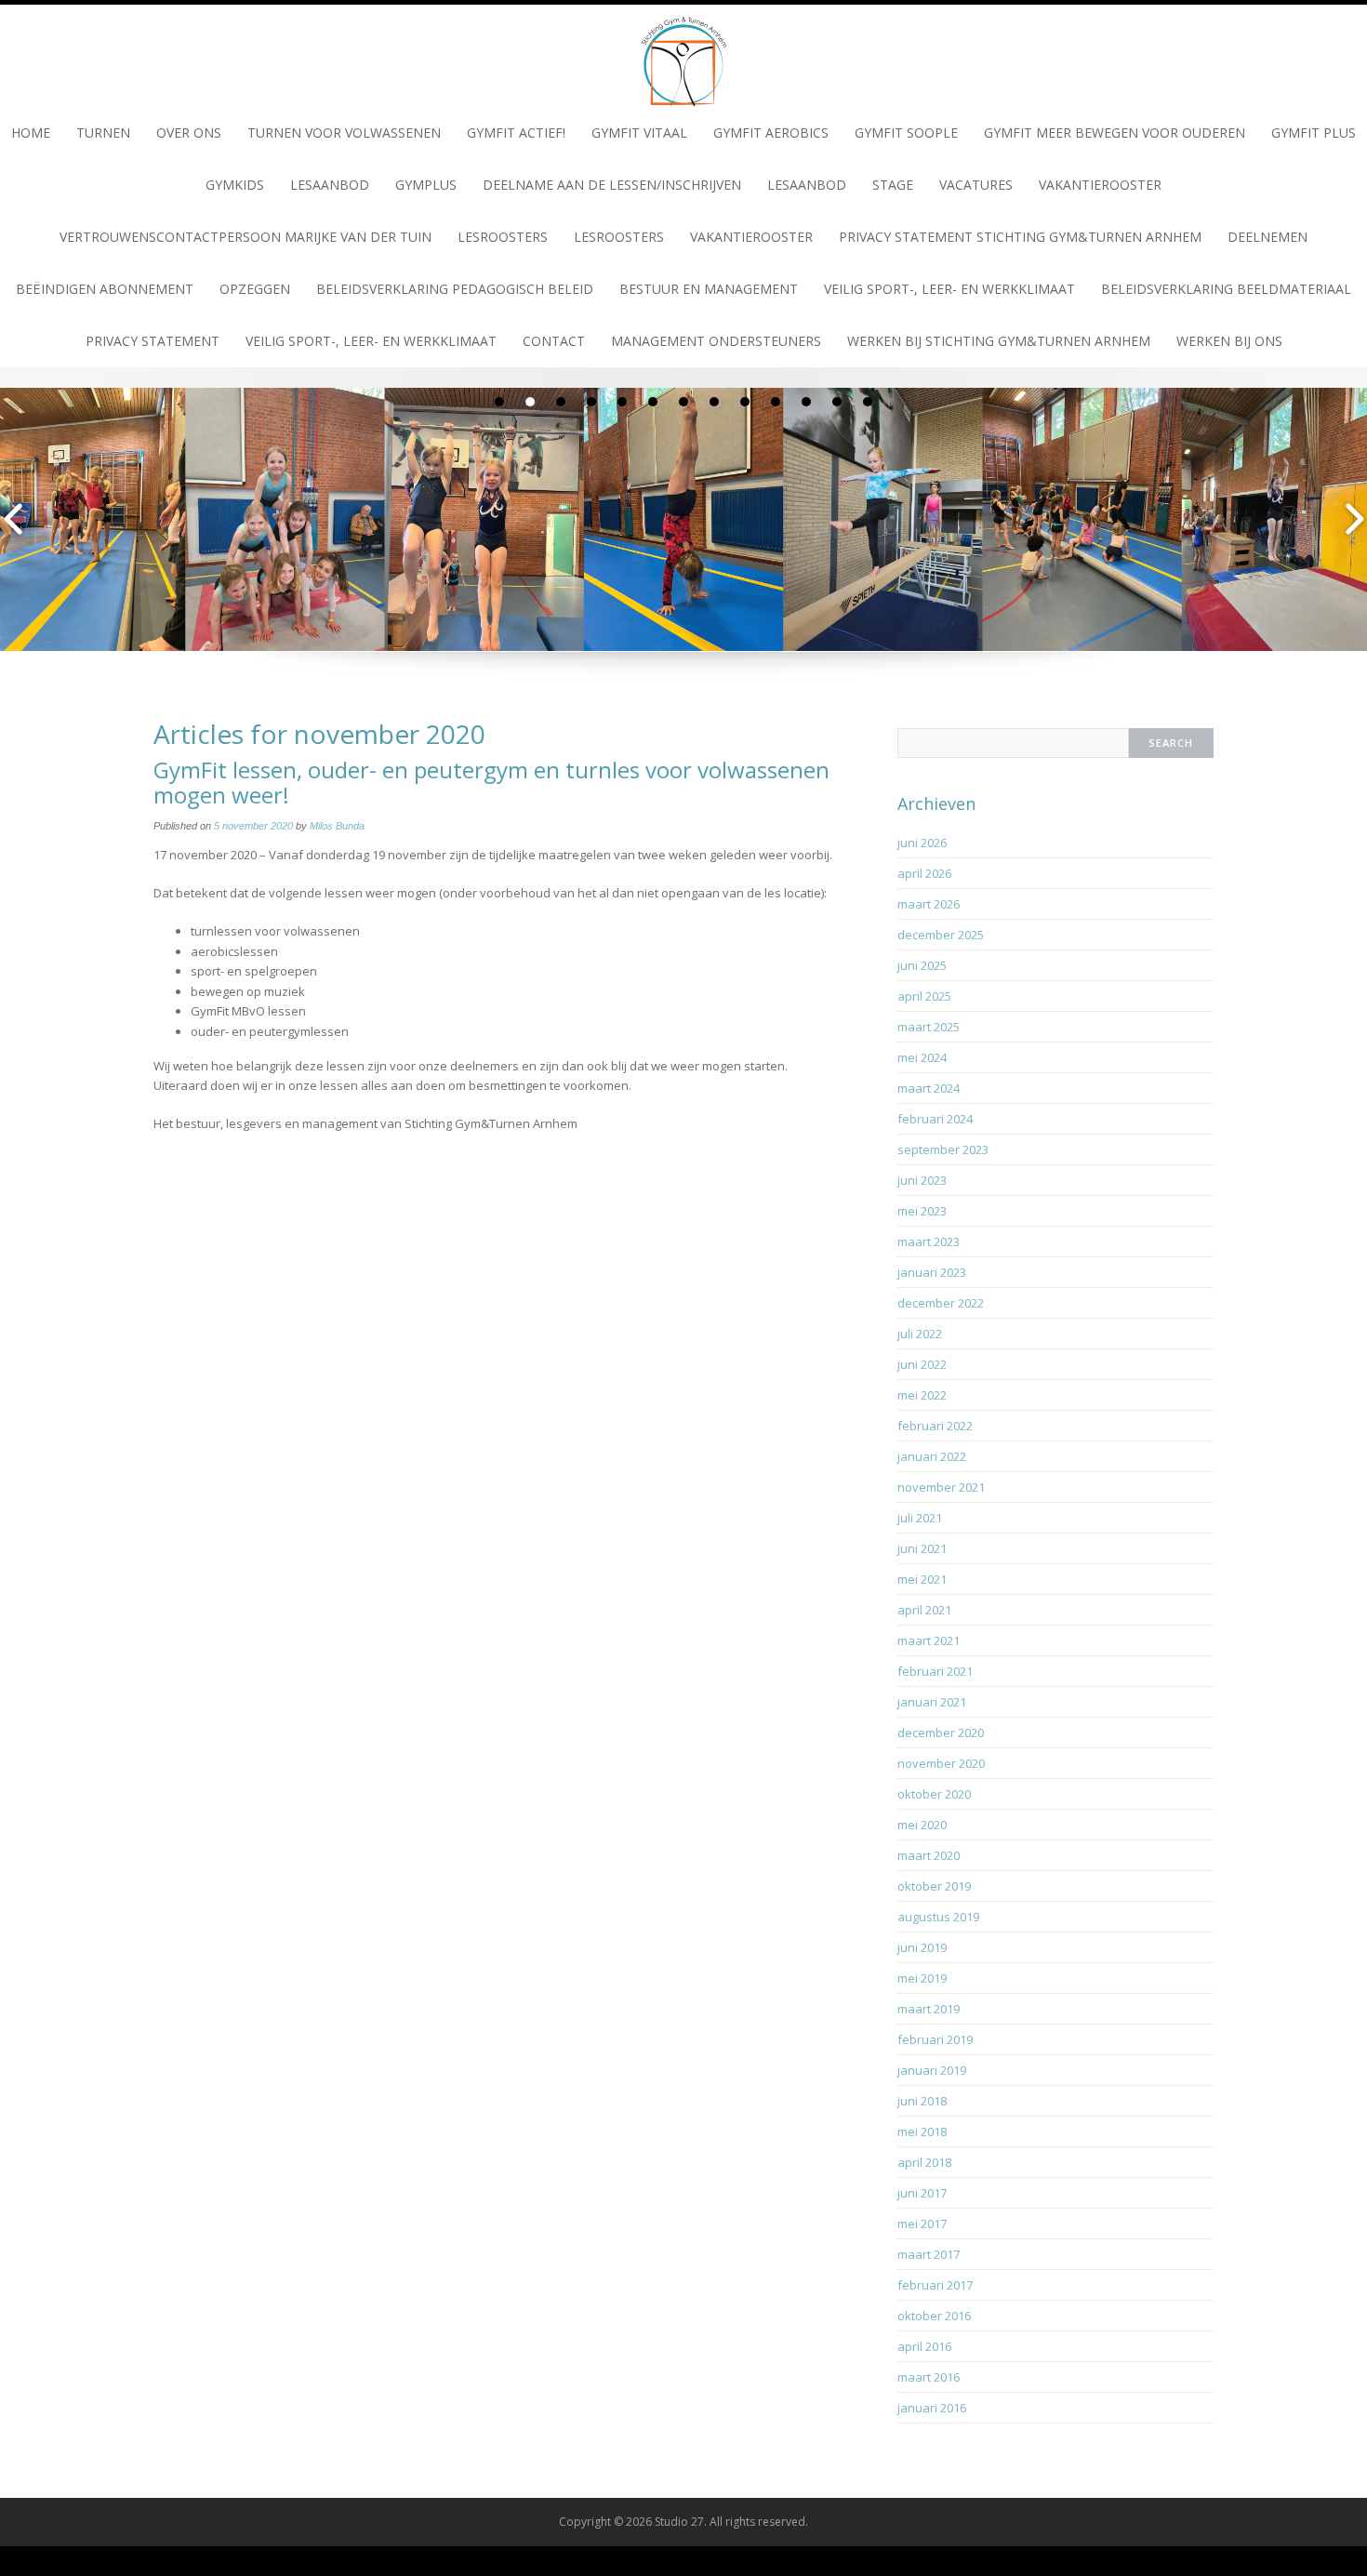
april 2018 (924, 2162)
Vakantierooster (1100, 185)
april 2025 (924, 996)
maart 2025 (929, 1027)
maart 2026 (929, 904)
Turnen (103, 133)
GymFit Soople (906, 133)
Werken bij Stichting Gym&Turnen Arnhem (999, 341)
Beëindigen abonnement (105, 289)
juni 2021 (922, 1548)
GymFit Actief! (516, 133)
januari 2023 (932, 1272)
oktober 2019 (934, 1886)
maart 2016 (929, 2377)
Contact (554, 341)
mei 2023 (922, 1211)
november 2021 (941, 1487)
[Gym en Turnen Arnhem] (683, 54)
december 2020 (941, 1733)
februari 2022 (935, 1426)
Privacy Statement (153, 341)
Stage (893, 185)
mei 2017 (922, 2224)
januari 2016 (932, 2408)
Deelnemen (1267, 237)
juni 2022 (922, 1364)
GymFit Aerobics (771, 133)
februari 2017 (935, 2285)
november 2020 (941, 1763)
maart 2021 (929, 1640)
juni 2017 (922, 2193)
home (31, 133)
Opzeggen (255, 289)
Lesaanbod (330, 185)
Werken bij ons (1229, 341)
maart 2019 (929, 2009)
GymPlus (426, 185)
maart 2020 (929, 1855)
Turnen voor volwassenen (344, 133)
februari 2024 (935, 1119)
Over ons (189, 133)
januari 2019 (932, 2070)
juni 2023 (922, 1180)
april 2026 (924, 873)
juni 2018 (922, 2101)
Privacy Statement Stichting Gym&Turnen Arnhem (1020, 237)
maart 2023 (929, 1242)
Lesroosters (503, 237)
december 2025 (941, 935)
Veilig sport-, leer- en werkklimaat (949, 289)
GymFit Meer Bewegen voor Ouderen (1115, 133)
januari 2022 (932, 1456)
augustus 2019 (938, 1917)
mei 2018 (922, 2131)
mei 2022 (922, 1395)
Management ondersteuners (716, 341)
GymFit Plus (1314, 133)
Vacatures (976, 185)
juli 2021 (920, 1518)
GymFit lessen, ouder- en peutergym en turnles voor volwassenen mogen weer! (491, 782)
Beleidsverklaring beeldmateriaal (1226, 289)
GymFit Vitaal (639, 133)
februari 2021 (935, 1671)
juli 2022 (920, 1334)
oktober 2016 (934, 2316)
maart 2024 (929, 1088)
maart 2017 (929, 2254)
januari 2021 (932, 1702)
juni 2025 (922, 965)
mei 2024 (922, 1057)
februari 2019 (935, 2039)
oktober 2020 (934, 1794)
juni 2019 (922, 1947)
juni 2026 (922, 843)
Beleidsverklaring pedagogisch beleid (455, 289)
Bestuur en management (709, 289)
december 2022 (941, 1303)
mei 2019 (922, 1978)
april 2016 (924, 2346)
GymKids (235, 185)
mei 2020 (922, 1825)
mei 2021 (922, 1579)
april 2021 (924, 1610)
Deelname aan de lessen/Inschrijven (612, 185)
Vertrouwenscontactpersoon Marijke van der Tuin (246, 237)
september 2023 (943, 1149)
